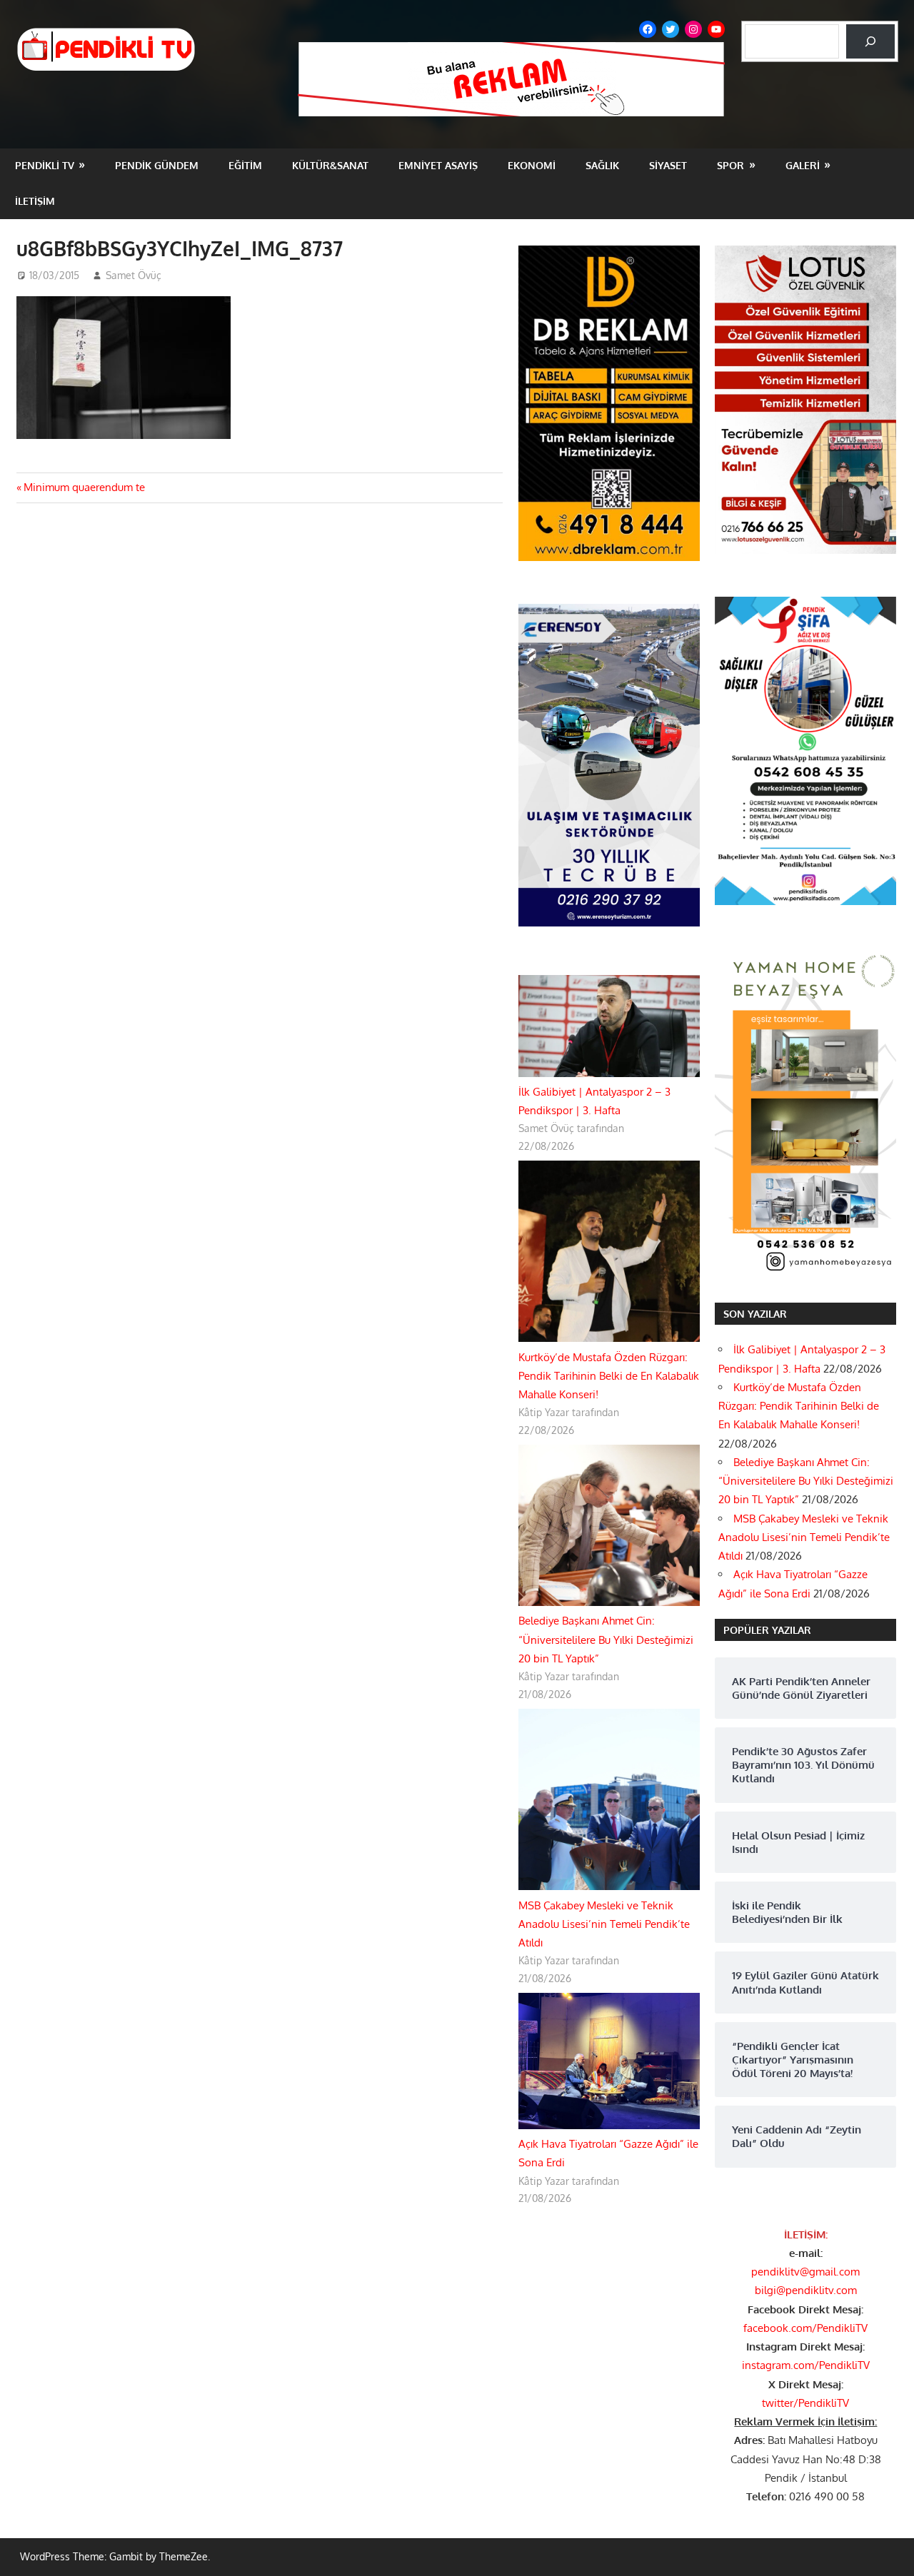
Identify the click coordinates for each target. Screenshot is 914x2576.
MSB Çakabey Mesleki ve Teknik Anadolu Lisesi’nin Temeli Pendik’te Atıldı (604, 1924)
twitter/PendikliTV (805, 2403)
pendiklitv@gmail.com (805, 2272)
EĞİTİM (245, 165)
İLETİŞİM (35, 201)
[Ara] (870, 41)
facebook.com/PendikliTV (805, 2328)
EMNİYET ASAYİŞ (438, 165)
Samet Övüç (134, 275)
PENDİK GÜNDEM (157, 165)
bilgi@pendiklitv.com (806, 2290)
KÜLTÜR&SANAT (330, 165)
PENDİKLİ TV (45, 165)
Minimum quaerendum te (84, 487)
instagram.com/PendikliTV (806, 2365)
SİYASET (668, 165)
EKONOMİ (532, 165)
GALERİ (803, 165)
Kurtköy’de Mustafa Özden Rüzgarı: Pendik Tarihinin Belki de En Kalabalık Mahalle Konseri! (609, 1376)
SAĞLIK (602, 165)
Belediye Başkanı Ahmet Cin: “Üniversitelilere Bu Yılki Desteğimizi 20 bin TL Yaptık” (606, 1640)
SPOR (730, 165)
